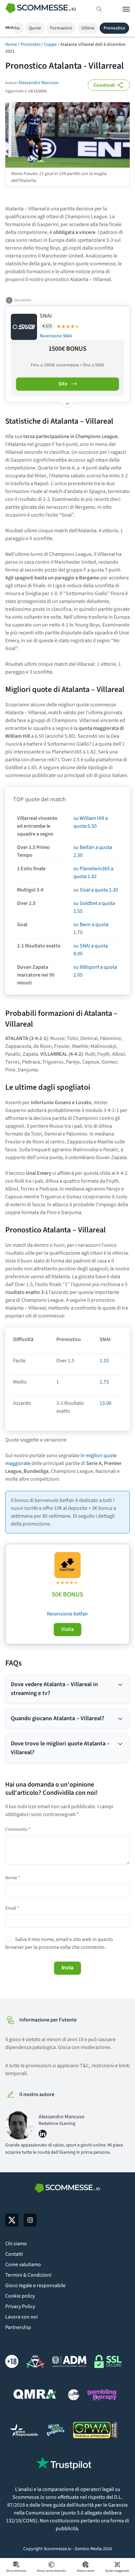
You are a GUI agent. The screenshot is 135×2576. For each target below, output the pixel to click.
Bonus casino (86, 2571)
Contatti (14, 2254)
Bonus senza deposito (51, 2571)
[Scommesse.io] (41, 9)
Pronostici (30, 44)
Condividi (104, 85)
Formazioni (61, 28)
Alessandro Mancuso (39, 83)
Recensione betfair (67, 1614)
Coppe (50, 44)
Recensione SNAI (56, 336)
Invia (67, 1968)
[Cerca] (99, 9)
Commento (18, 1829)
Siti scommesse (16, 2571)
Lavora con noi (21, 2317)
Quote (35, 28)
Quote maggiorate (117, 2571)
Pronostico (114, 28)
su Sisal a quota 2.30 (96, 890)
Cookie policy (20, 2296)
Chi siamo (16, 2244)
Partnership (18, 2327)
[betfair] (67, 1565)
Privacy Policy (20, 2306)
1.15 (104, 1361)
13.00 (106, 1403)
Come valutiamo (23, 2265)
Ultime (88, 28)
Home (11, 44)
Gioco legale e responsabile (35, 2285)
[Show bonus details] (67, 402)
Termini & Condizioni (28, 2275)
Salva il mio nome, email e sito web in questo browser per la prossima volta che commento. (59, 1943)
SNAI (46, 316)
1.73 (104, 1382)
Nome (13, 1878)
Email (12, 1908)
